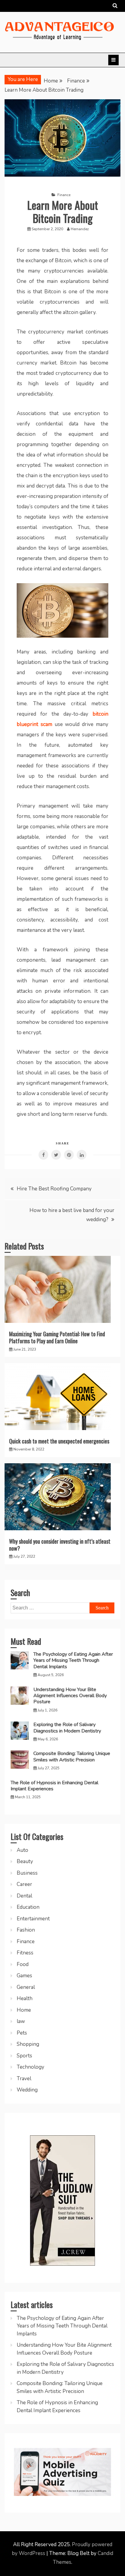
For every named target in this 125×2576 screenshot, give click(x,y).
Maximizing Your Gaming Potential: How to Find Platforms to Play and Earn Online (57, 1337)
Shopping (28, 2044)
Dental (24, 1896)
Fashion (26, 1930)
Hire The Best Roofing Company (55, 1189)
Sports (24, 2056)
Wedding (27, 2090)
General (26, 1987)
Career (24, 1884)
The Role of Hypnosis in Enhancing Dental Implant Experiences (54, 1786)
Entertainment (33, 1919)
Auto (22, 1850)
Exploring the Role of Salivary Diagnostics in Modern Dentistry (67, 1728)
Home (24, 2010)
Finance (64, 195)
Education (28, 1907)
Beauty (25, 1861)
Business (27, 1873)
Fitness (25, 1953)
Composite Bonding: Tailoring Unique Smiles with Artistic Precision (72, 1757)
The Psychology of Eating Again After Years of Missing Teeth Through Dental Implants (73, 1660)
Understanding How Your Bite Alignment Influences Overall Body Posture (70, 1696)
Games (24, 1976)
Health (25, 1998)
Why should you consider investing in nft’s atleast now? (60, 1545)
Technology (30, 2067)
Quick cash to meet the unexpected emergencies (59, 1441)
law (21, 2021)
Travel (24, 2079)
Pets (22, 2033)
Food (23, 1964)
